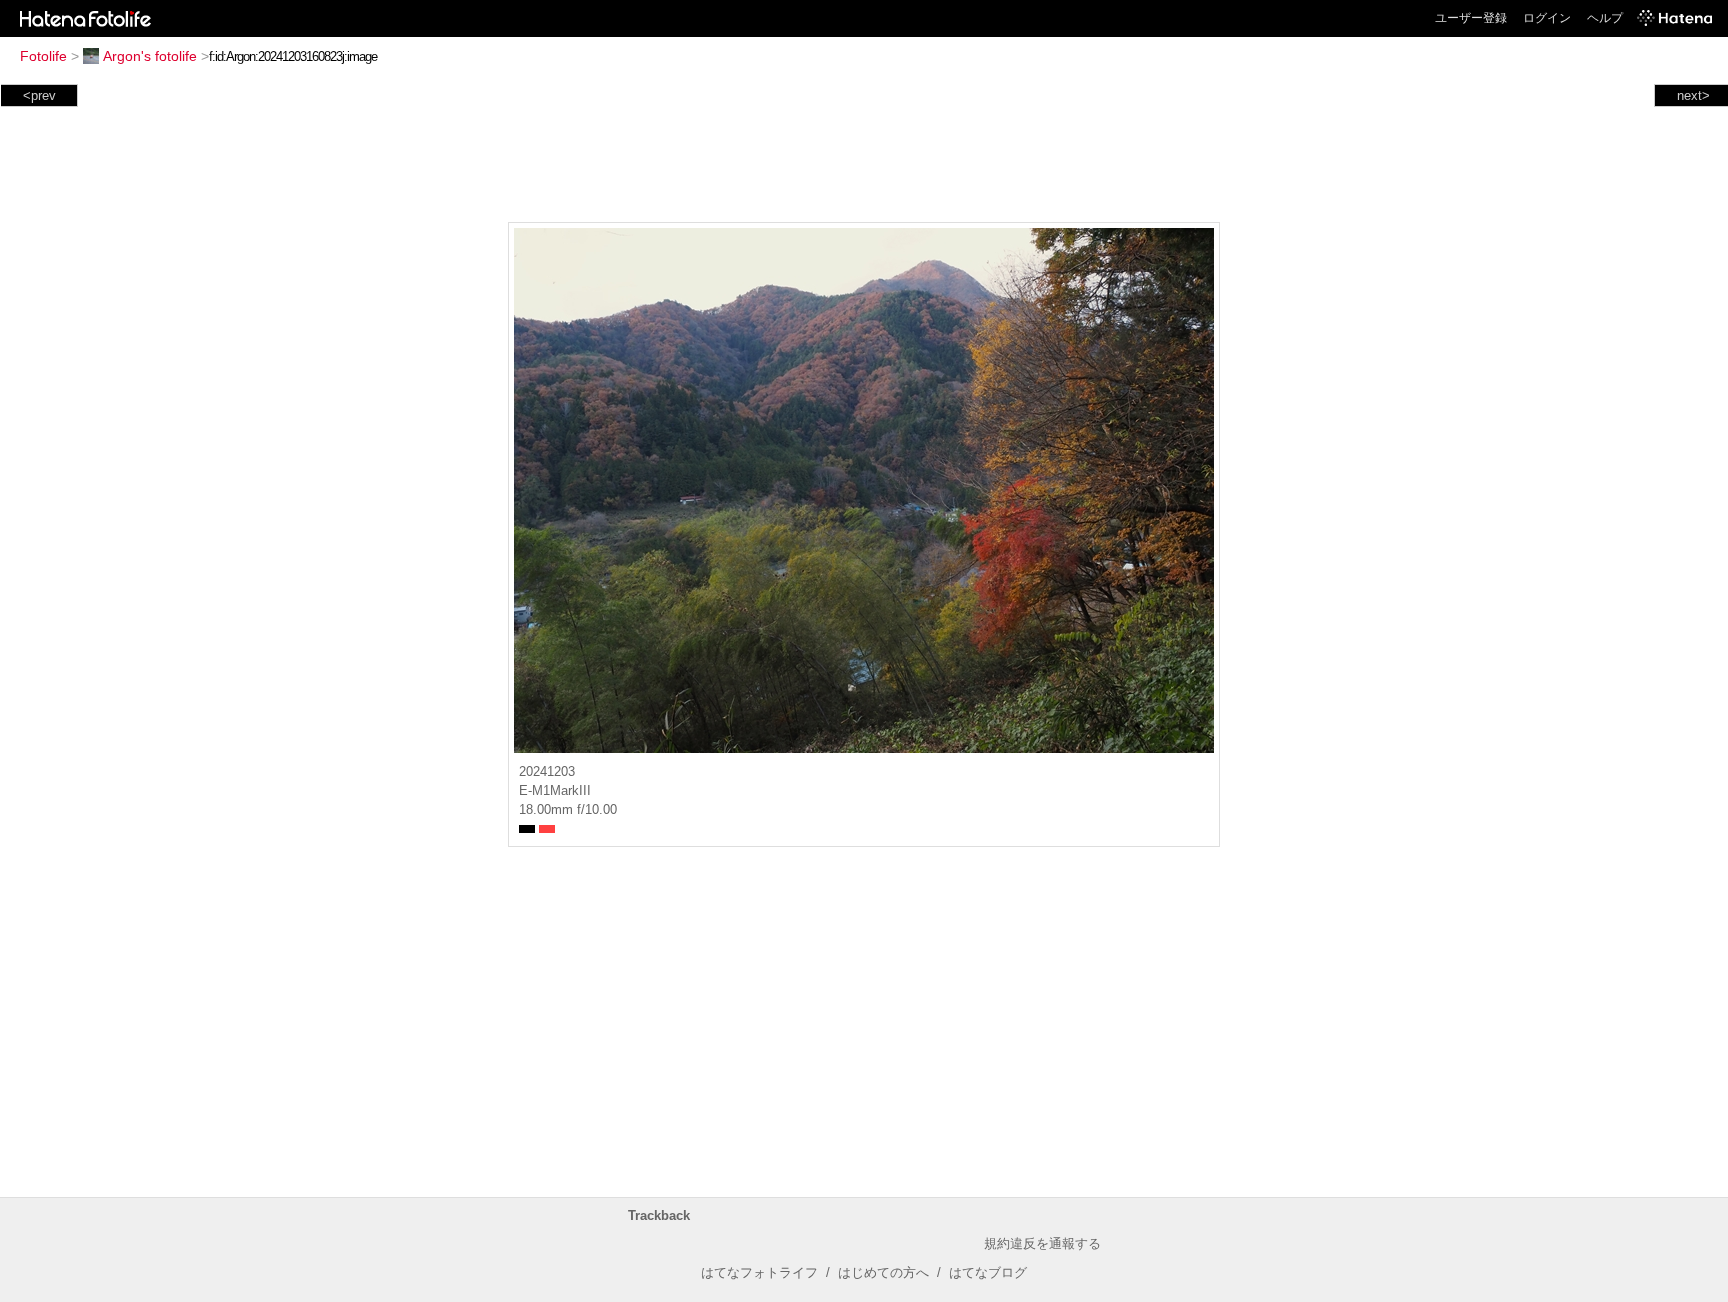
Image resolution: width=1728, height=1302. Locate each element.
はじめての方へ (883, 1272)
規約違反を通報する (1042, 1243)
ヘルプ (1605, 18)
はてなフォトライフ (759, 1272)
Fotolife (43, 56)
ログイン (1547, 18)
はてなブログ (988, 1272)
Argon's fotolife (150, 56)
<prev (39, 95)
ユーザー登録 (1471, 18)
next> (1693, 95)
